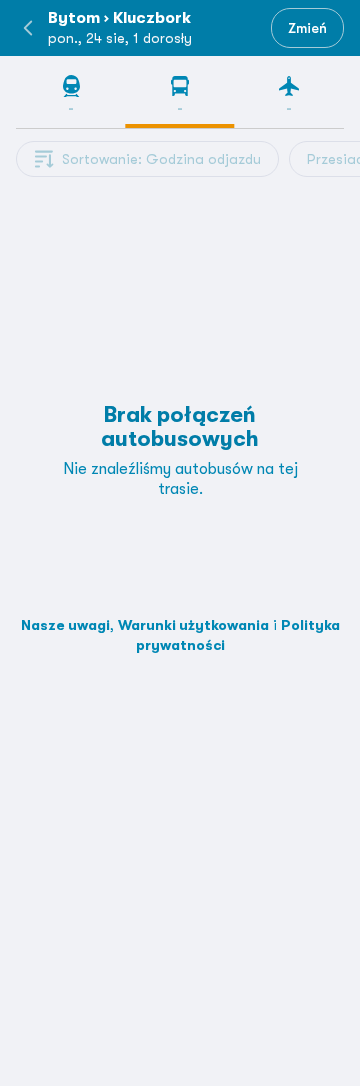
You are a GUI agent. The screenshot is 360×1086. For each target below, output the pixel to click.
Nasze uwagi (65, 625)
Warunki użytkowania (193, 625)
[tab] (70, 101)
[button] (28, 28)
